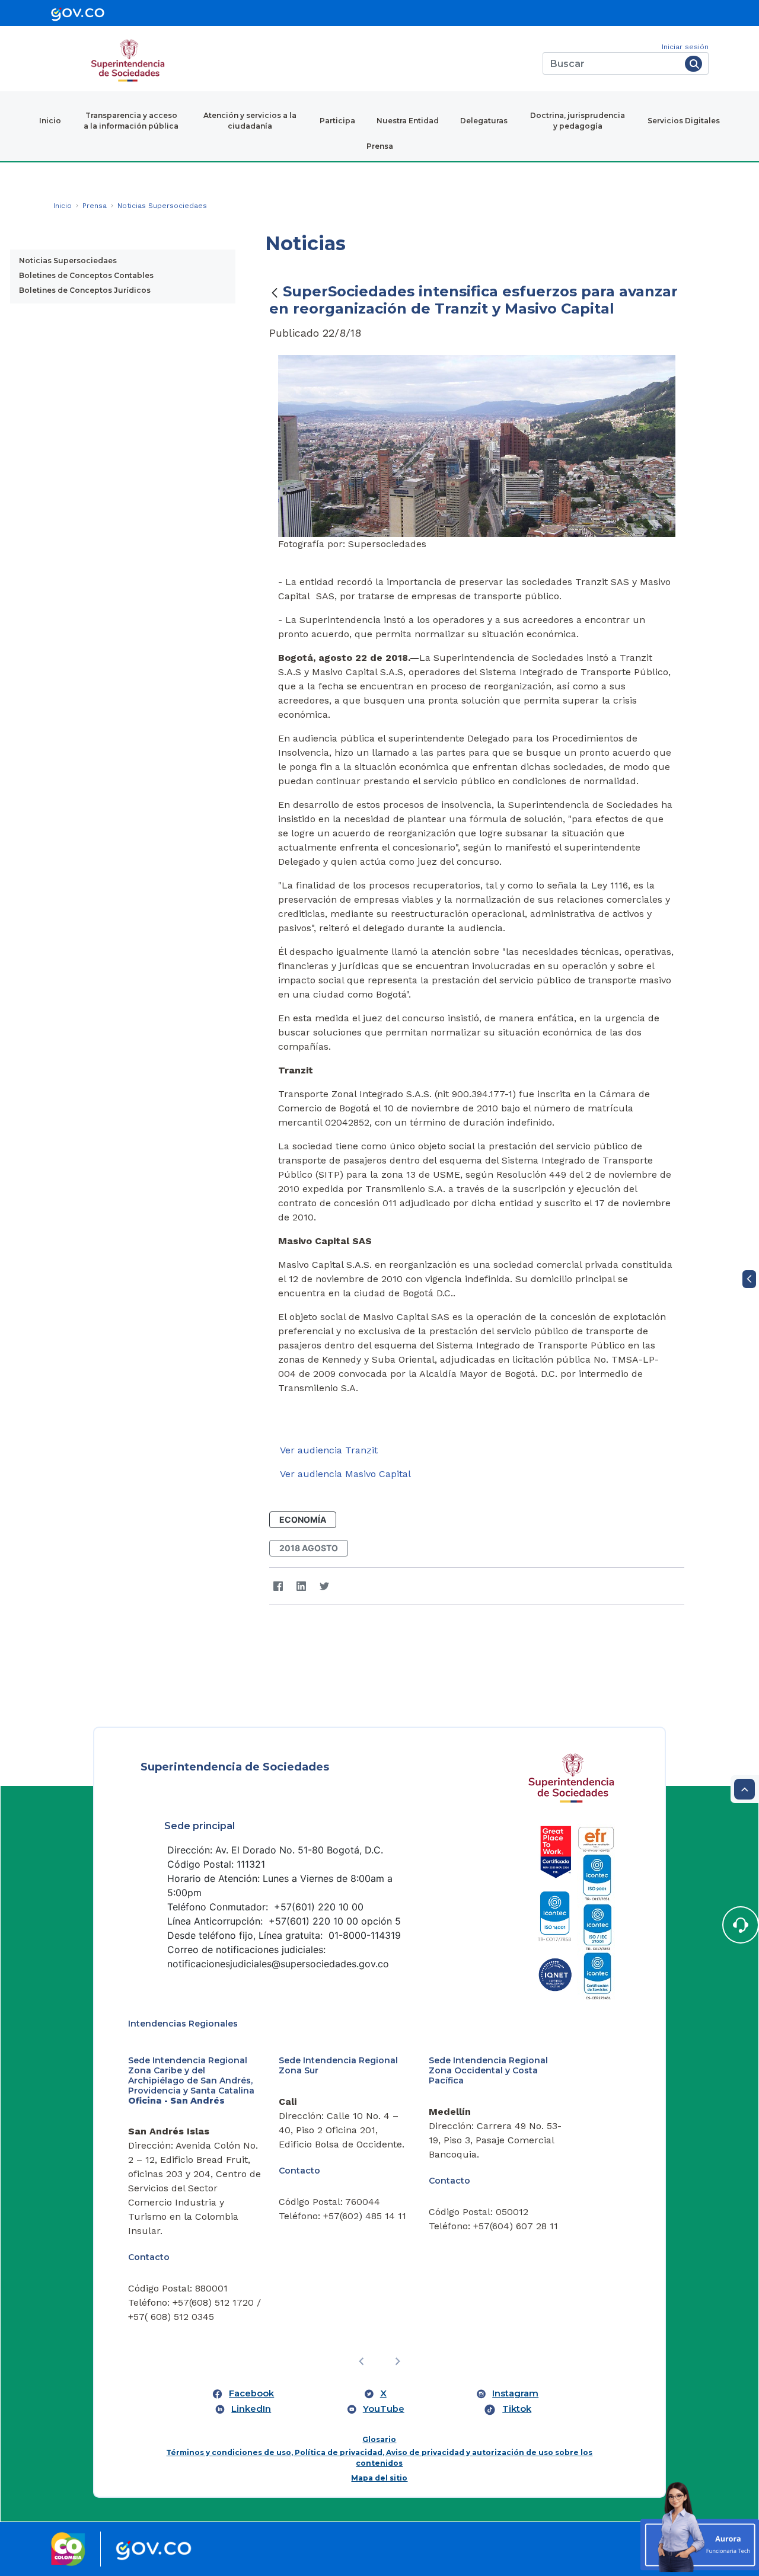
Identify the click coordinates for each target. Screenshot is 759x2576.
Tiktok (517, 2409)
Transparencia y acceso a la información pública (131, 121)
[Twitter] (325, 1586)
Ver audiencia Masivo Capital (345, 1474)
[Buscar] (693, 64)
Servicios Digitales (684, 121)
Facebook (251, 2393)
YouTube (384, 2409)
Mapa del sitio (379, 2478)
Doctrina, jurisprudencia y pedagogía (578, 121)
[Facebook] (278, 1586)
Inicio (50, 121)
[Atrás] (275, 293)
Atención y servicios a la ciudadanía (250, 121)
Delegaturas (484, 121)
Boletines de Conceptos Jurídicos (85, 290)
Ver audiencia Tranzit (329, 1450)
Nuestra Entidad (408, 121)
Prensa (380, 146)
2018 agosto (309, 1548)
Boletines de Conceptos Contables (86, 275)
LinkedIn (251, 2409)
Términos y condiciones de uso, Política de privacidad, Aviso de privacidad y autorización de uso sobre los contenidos (379, 2458)
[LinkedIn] (302, 1586)
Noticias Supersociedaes (68, 261)
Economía (303, 1519)
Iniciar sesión (685, 47)
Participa (337, 121)
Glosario (379, 2439)
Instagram (515, 2393)
